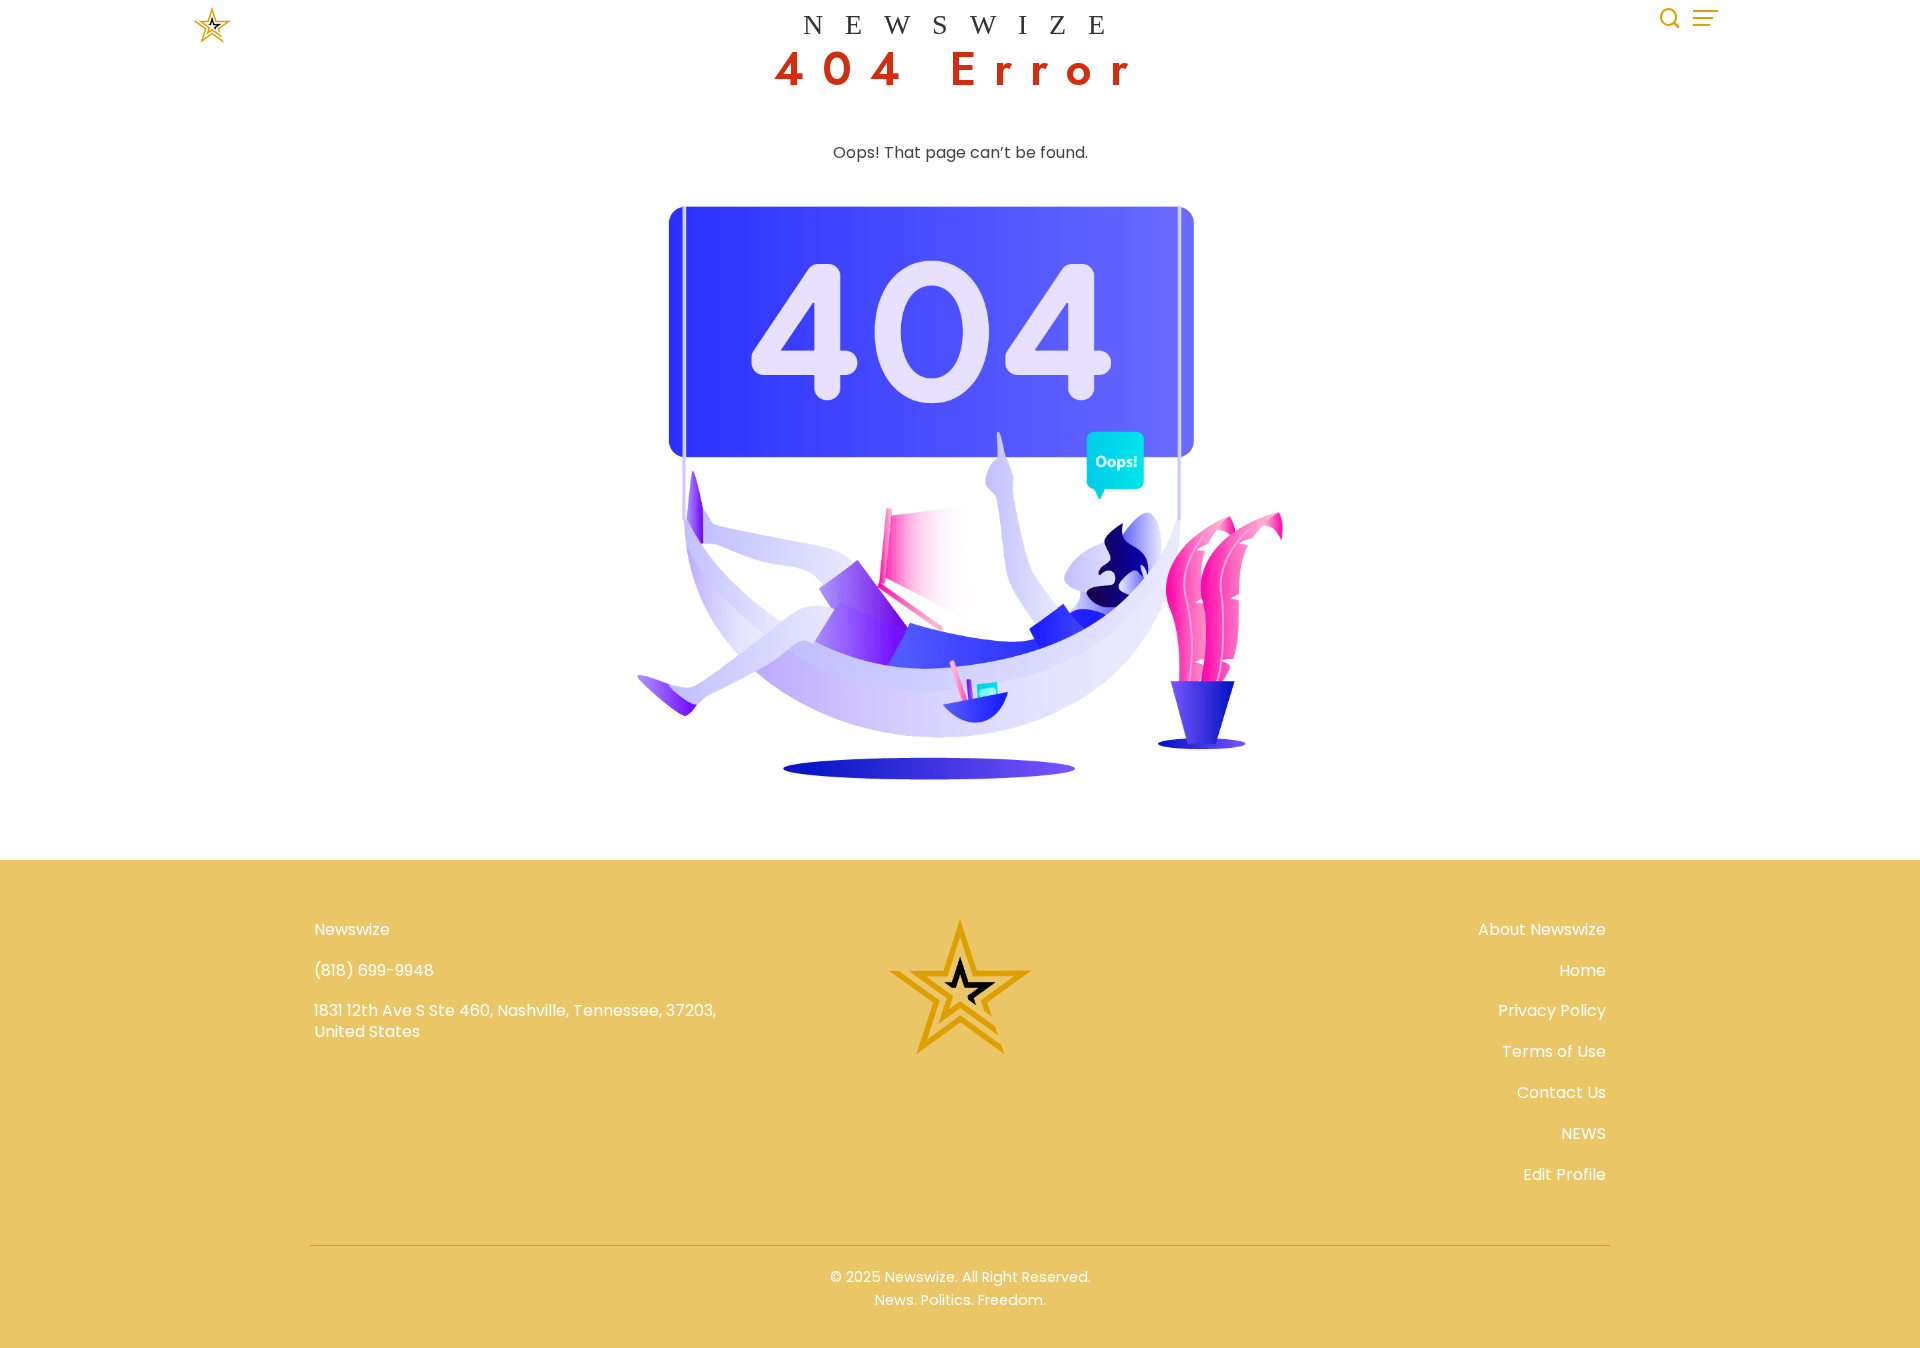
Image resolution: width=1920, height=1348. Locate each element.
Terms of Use (1554, 1051)
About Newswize (1542, 929)
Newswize (965, 24)
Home (1582, 970)
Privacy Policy (1552, 1010)
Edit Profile (1564, 1174)
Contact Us (1561, 1092)
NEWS (1583, 1133)
